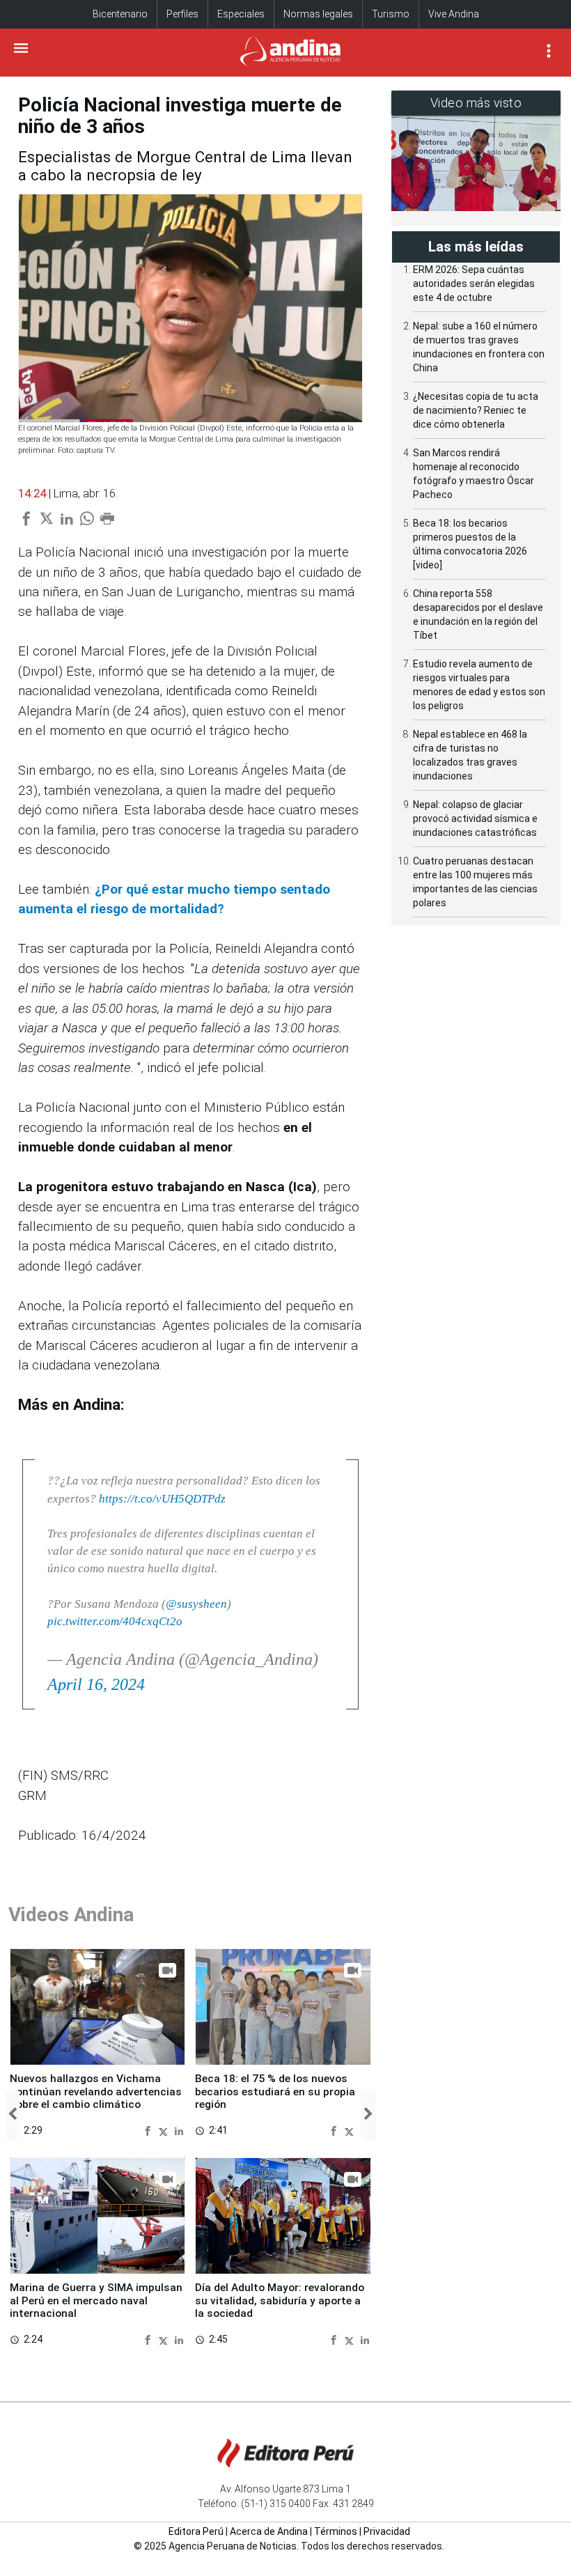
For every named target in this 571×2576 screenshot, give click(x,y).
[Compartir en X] (165, 2130)
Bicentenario (120, 14)
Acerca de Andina (269, 2531)
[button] (12, 2115)
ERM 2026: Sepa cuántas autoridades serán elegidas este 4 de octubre (474, 284)
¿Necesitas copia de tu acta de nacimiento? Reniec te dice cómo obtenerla (476, 410)
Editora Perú (196, 2531)
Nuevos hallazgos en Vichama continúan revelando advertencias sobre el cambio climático (96, 2092)
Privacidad (387, 2531)
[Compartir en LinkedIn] (179, 2130)
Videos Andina (71, 1915)
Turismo (391, 14)
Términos (336, 2531)
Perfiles (182, 14)
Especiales (241, 14)
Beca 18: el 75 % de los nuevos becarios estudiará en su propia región (275, 2092)
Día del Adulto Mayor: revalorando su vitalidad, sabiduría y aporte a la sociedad (280, 2300)
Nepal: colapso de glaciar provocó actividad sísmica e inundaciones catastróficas (475, 818)
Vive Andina (454, 14)
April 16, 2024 (96, 1684)
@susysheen (196, 1604)
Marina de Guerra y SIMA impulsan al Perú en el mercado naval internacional (96, 2300)
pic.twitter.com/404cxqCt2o (115, 1621)
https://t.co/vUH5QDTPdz (162, 1499)
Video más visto (476, 103)
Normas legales (318, 14)
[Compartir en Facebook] (149, 2130)
